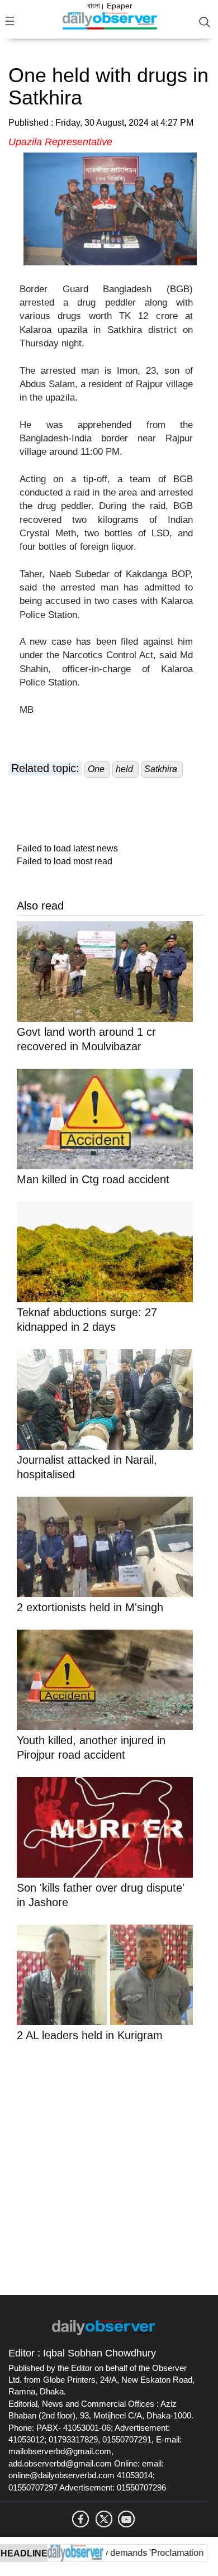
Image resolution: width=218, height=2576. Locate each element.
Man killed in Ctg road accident (93, 1179)
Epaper (120, 6)
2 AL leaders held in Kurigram (90, 2035)
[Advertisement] (109, 2166)
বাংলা (94, 6)
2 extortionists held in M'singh (90, 1607)
